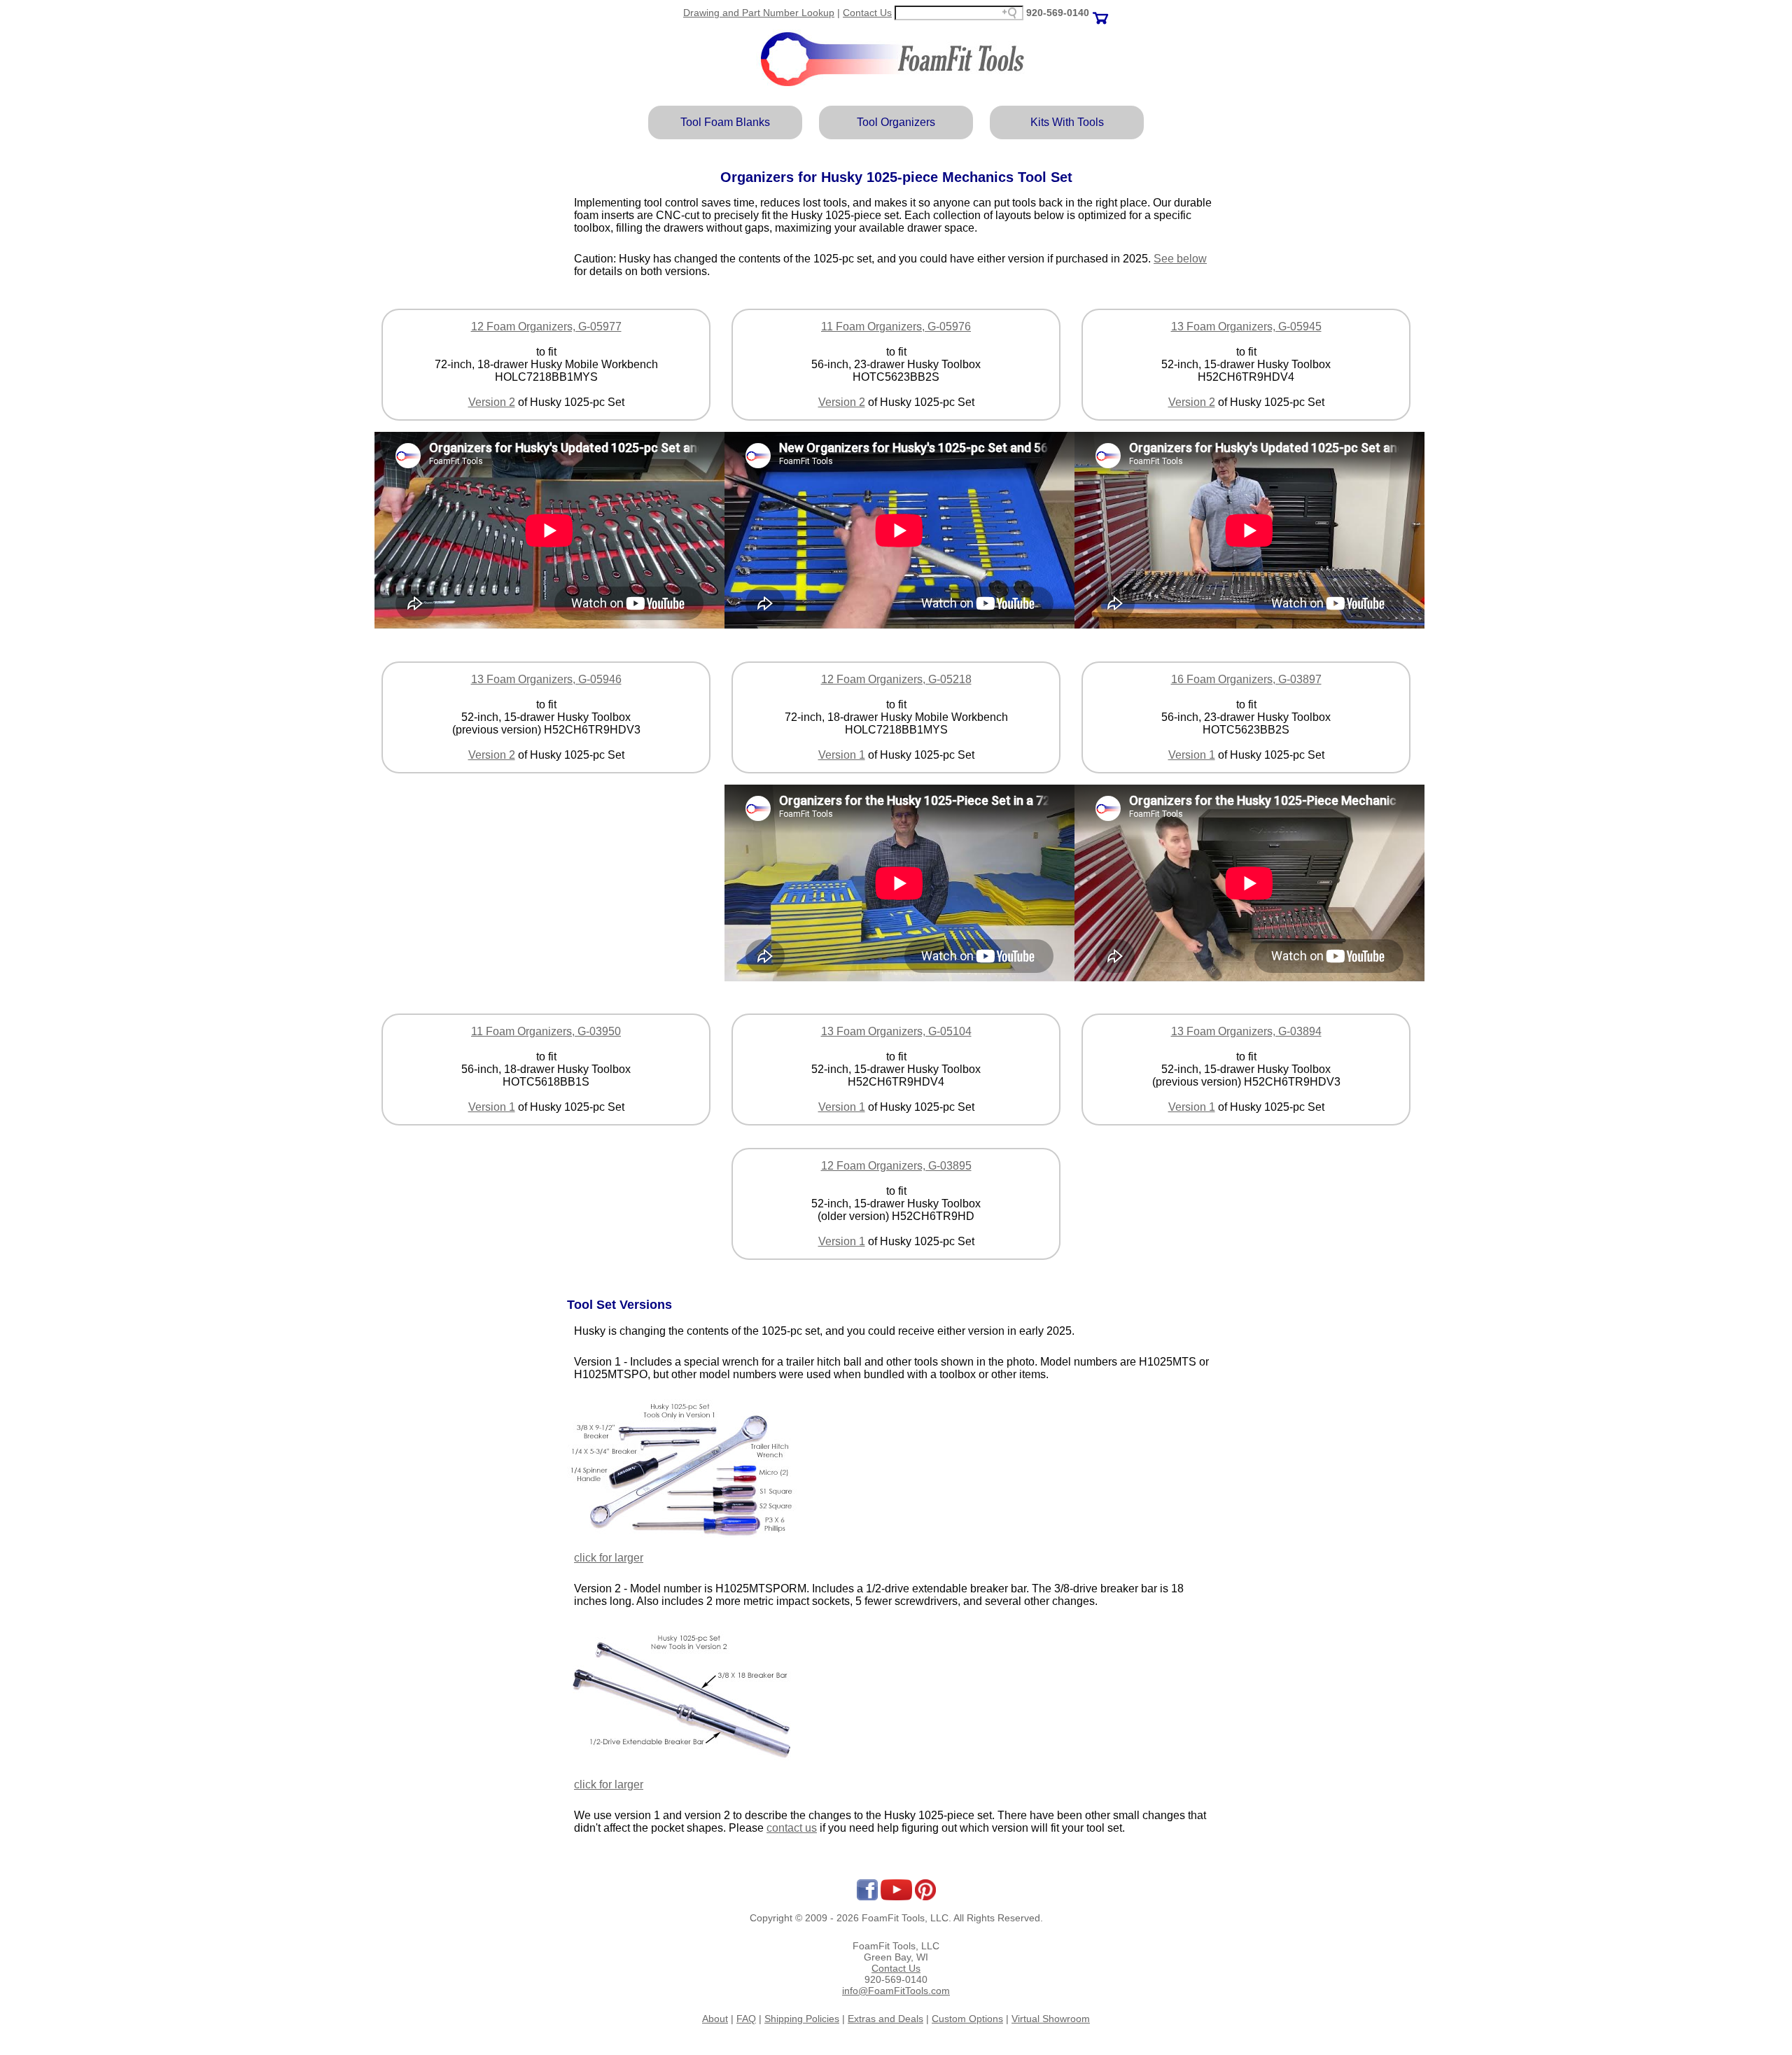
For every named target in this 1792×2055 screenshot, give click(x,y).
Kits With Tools (1067, 122)
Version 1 (842, 755)
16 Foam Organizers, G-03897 (1246, 679)
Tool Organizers (896, 122)
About (715, 2019)
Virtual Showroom (1051, 2019)
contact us (792, 1828)
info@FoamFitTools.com (896, 1991)
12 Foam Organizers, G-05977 (546, 327)
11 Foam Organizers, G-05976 (896, 327)
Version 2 (492, 402)
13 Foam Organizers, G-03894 (1246, 1031)
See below (1180, 259)
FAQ (746, 2019)
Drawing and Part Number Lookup (759, 13)
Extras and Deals (885, 2019)
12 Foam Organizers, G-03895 (896, 1166)
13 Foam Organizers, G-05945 (1246, 327)
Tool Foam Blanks (725, 122)
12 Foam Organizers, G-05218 (896, 679)
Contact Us (867, 13)
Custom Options (967, 2019)
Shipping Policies (802, 2019)
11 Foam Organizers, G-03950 (546, 1031)
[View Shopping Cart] (1100, 13)
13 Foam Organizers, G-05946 (546, 679)
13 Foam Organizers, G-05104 (896, 1031)
